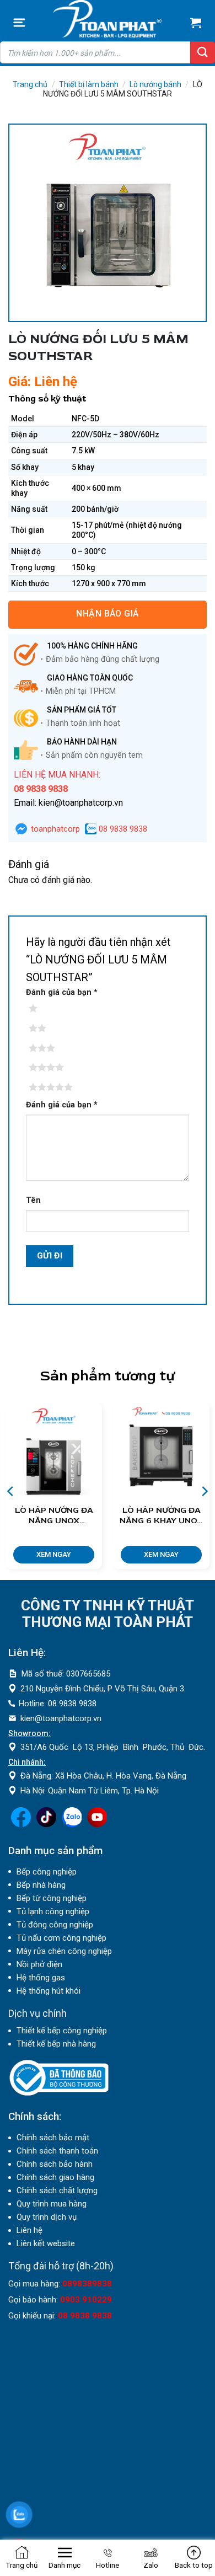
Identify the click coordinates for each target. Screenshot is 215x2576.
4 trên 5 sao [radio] (49, 1068)
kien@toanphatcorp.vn (61, 1718)
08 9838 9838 (122, 829)
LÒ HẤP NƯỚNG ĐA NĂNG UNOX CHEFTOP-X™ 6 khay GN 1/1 (54, 1516)
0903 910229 (86, 2300)
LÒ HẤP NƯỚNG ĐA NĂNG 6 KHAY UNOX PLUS (161, 1516)
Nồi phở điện (39, 1964)
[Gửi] (203, 52)
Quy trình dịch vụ (47, 2217)
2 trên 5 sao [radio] (49, 1029)
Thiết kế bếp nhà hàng (56, 2044)
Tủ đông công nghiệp (55, 1925)
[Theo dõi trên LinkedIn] (72, 1824)
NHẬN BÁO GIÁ (108, 614)
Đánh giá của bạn (62, 992)
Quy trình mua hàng (52, 2204)
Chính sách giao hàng (55, 2177)
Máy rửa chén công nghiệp (64, 1951)
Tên (33, 1200)
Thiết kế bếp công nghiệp (62, 2031)
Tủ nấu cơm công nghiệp (61, 1938)
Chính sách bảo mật (53, 2138)
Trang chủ (30, 84)
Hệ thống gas (41, 1978)
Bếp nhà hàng (41, 1885)
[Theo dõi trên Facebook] (21, 1824)
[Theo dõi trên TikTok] (46, 1824)
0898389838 (87, 2284)
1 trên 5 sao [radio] (49, 1009)
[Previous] (11, 1491)
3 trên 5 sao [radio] (49, 1048)
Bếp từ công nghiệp (52, 1898)
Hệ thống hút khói (49, 1991)
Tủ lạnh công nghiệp (53, 1911)
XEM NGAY (54, 1554)
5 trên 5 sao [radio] (49, 1088)
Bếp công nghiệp (47, 1872)
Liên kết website (46, 2243)
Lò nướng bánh (155, 84)
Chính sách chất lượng (57, 2191)
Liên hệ (29, 2230)
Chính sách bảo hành (55, 2164)
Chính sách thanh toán (57, 2151)
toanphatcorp (54, 829)
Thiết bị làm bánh (89, 84)
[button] (19, 23)
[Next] (204, 1491)
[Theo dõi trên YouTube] (97, 1824)
